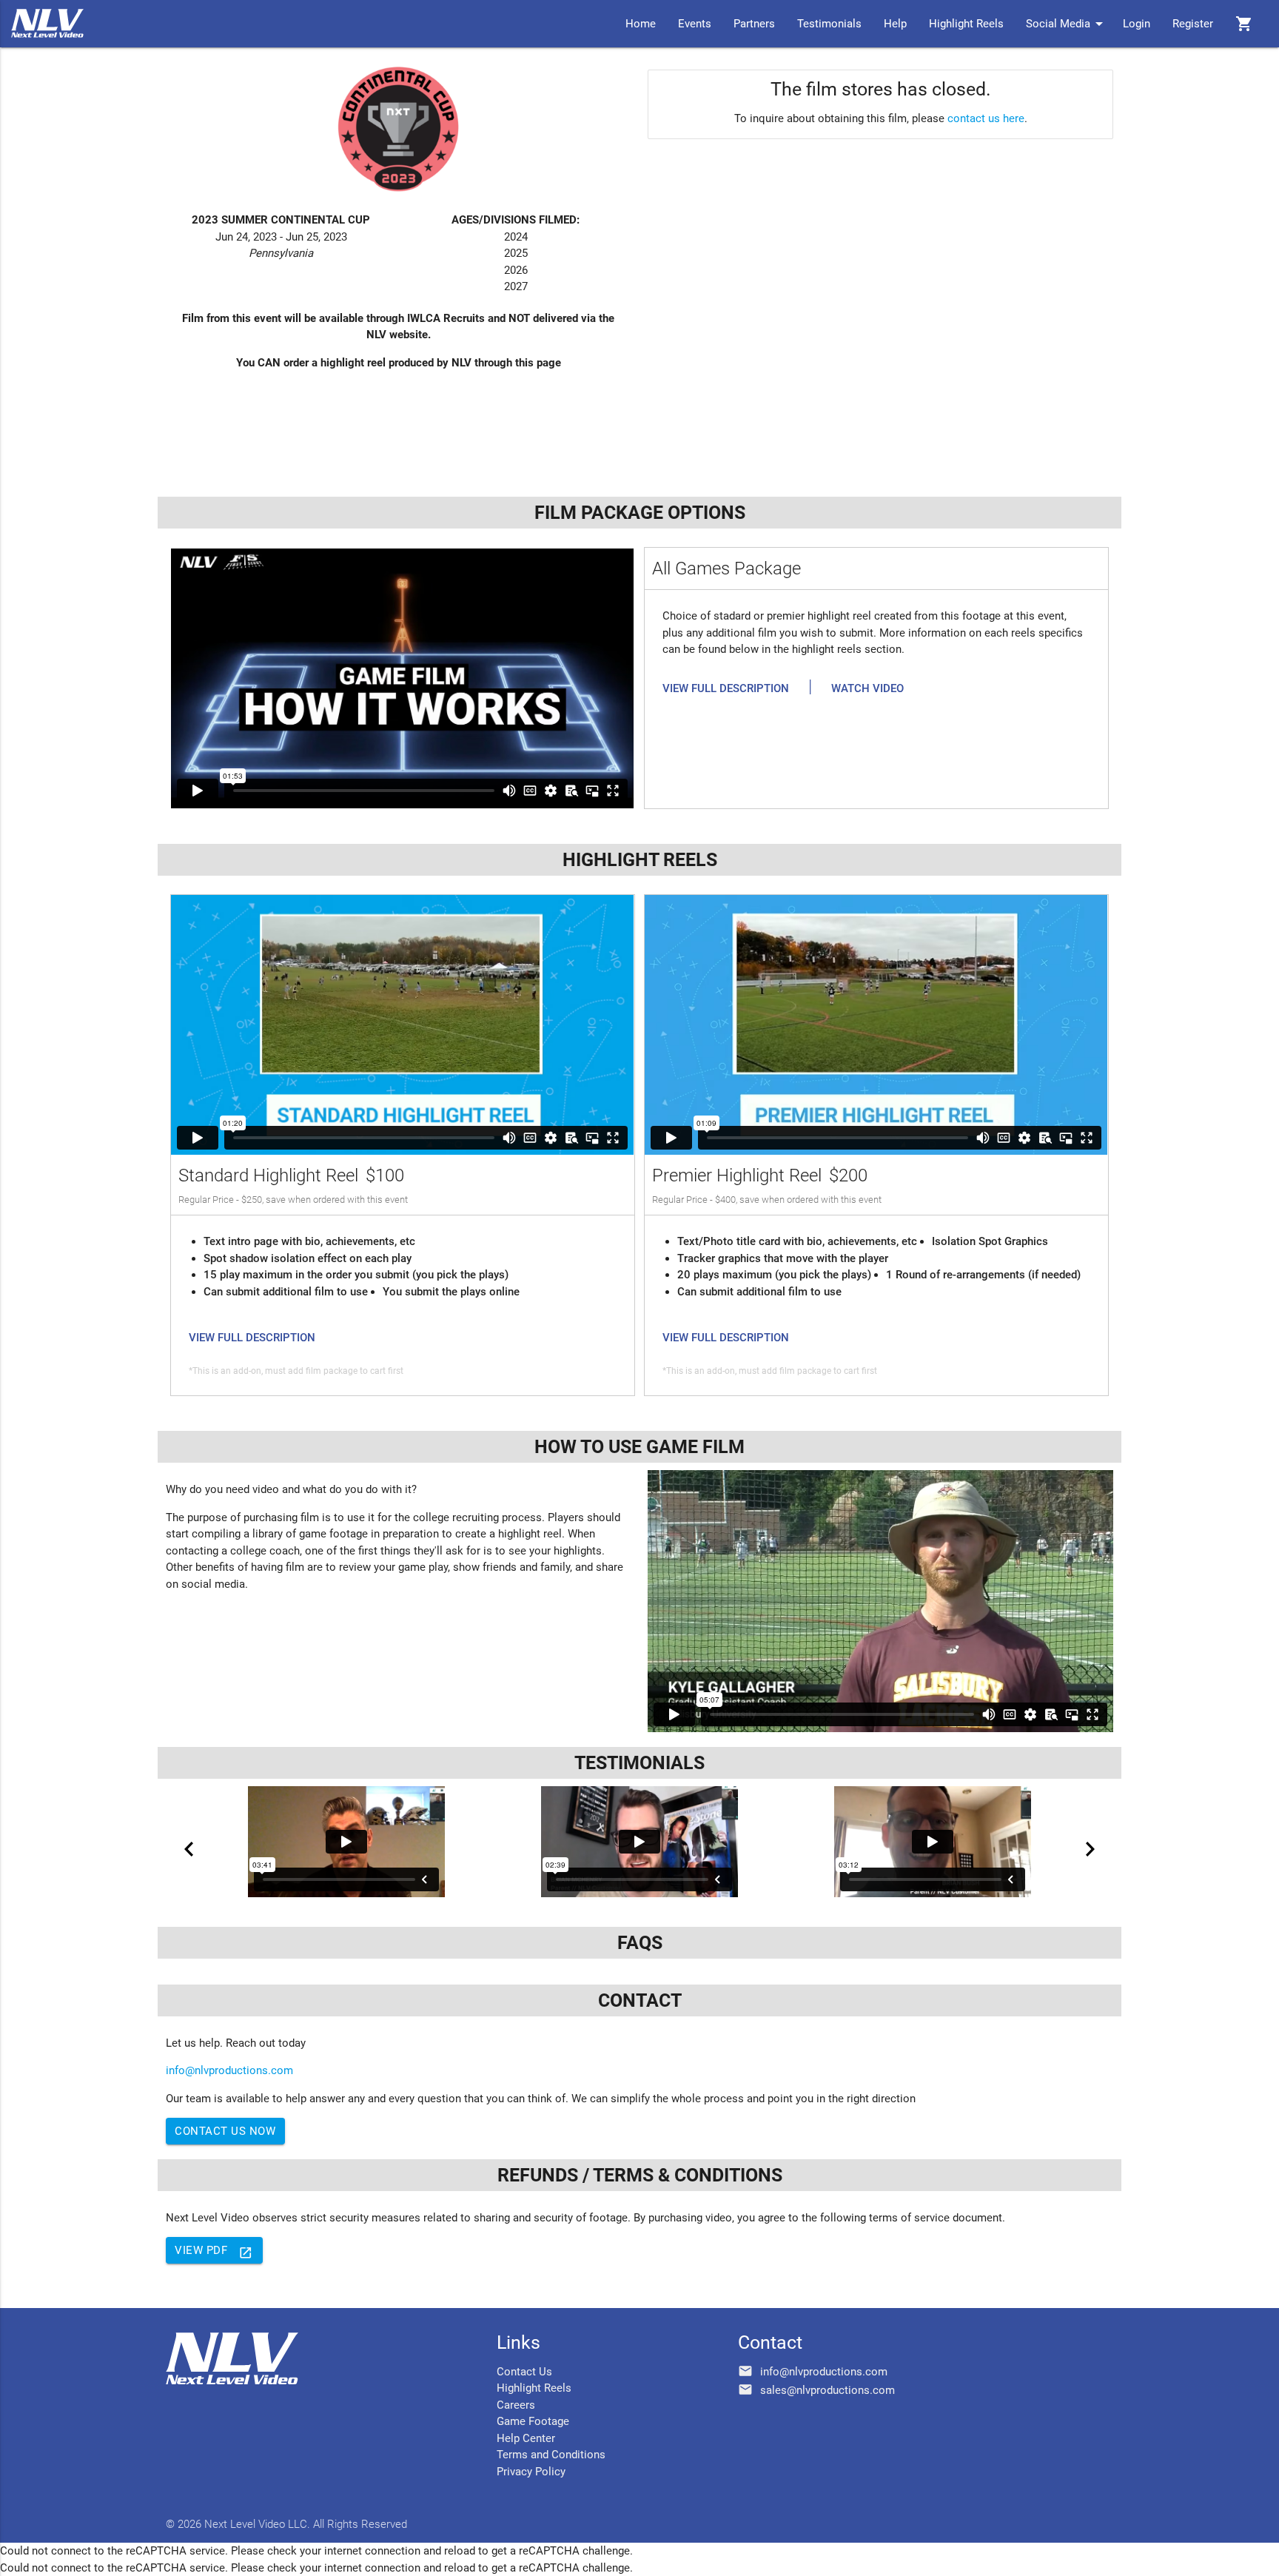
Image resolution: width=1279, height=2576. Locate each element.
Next (1090, 1849)
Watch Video (867, 688)
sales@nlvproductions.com (828, 2390)
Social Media (1067, 24)
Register (1193, 24)
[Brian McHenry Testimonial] (639, 1842)
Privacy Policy (531, 2472)
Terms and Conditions (551, 2455)
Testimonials (829, 24)
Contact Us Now (225, 2131)
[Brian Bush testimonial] (933, 1842)
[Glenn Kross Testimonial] (346, 1842)
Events (695, 24)
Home (641, 24)
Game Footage (533, 2421)
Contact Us (524, 2372)
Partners (754, 24)
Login (1137, 24)
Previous (189, 1849)
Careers (516, 2405)
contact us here (986, 118)
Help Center (526, 2438)
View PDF (214, 2252)
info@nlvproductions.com (229, 2070)
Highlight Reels (966, 24)
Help (895, 24)
